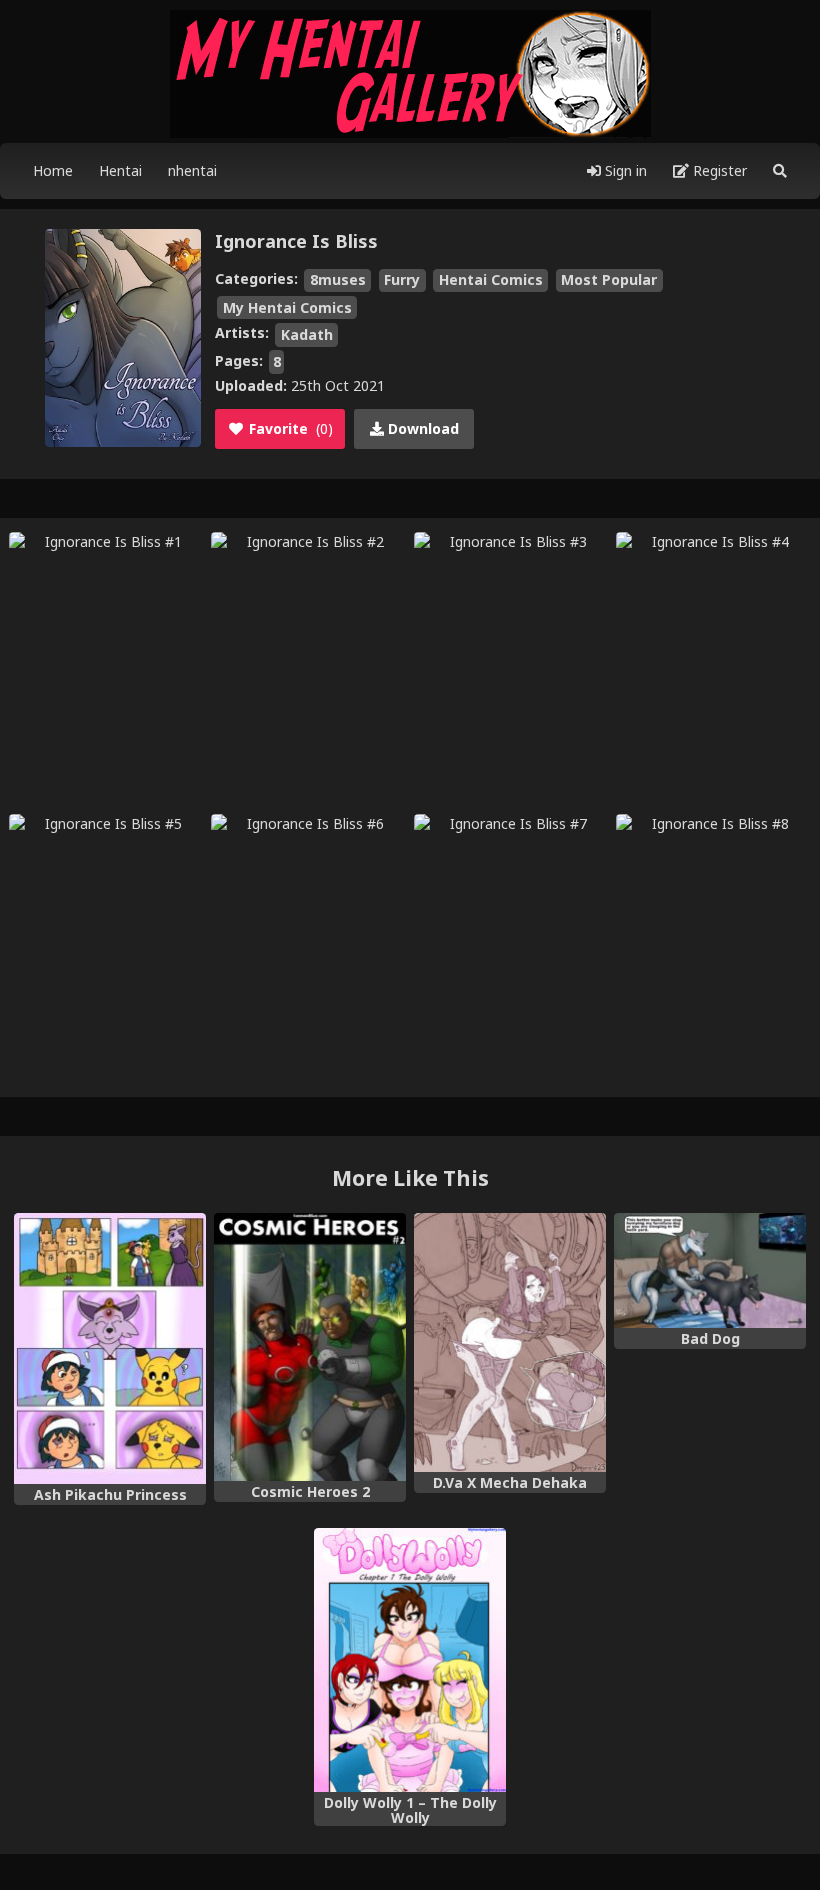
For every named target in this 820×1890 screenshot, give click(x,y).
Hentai (120, 170)
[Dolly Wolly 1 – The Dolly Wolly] (410, 1660)
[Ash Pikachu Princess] (110, 1349)
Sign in (624, 170)
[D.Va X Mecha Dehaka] (510, 1343)
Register (718, 170)
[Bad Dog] (710, 1270)
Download (421, 428)
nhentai (192, 170)
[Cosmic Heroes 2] (310, 1347)
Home (53, 170)
